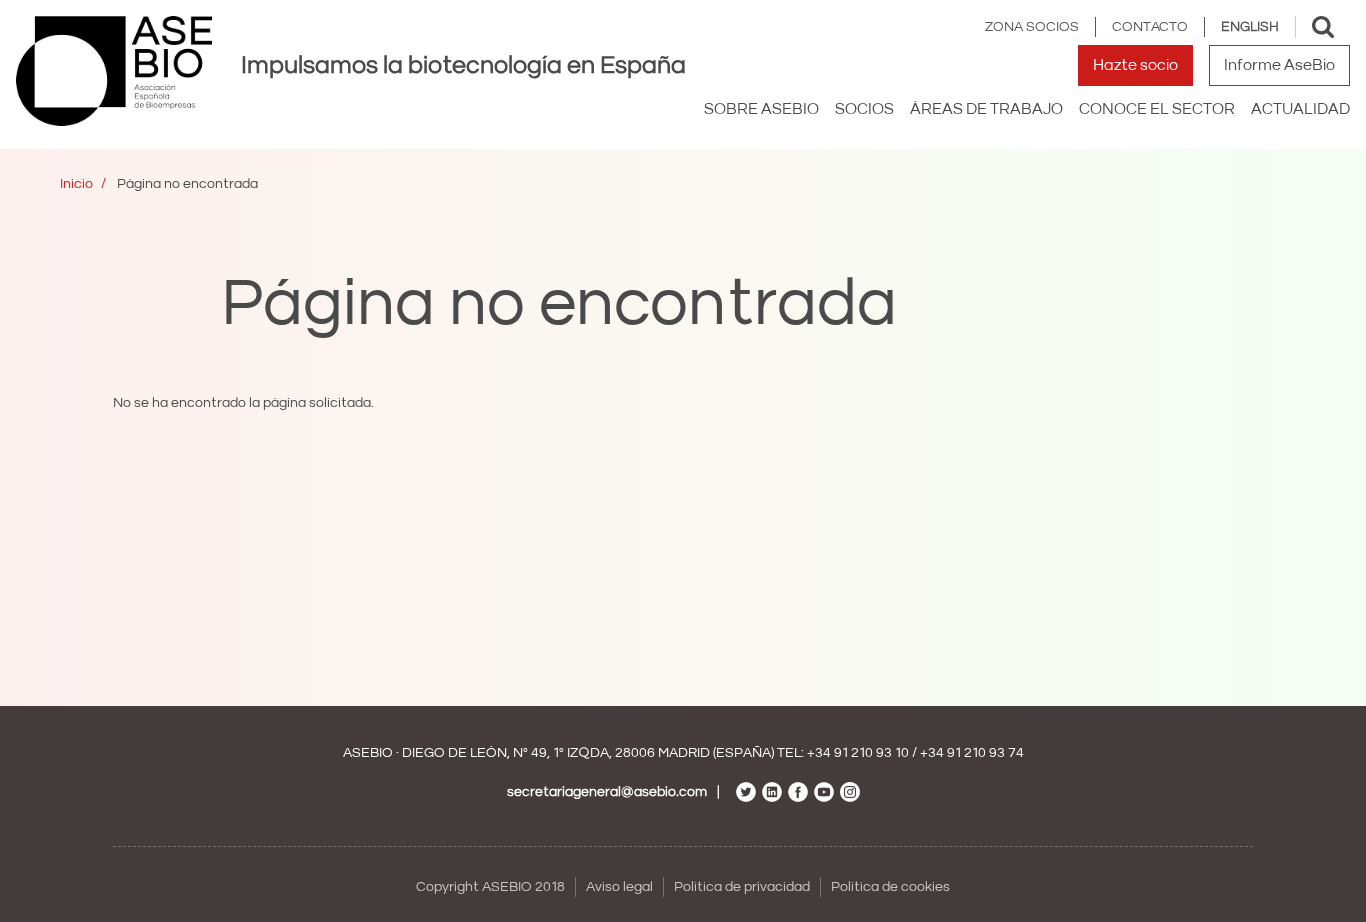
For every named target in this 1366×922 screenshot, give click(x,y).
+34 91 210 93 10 (858, 753)
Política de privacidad (742, 887)
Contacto (1150, 27)
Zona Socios (1032, 27)
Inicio (76, 184)
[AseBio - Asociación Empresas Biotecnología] (114, 71)
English (1250, 27)
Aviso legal (619, 887)
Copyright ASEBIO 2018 (490, 887)
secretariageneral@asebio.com (607, 792)
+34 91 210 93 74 (972, 753)
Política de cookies (890, 887)
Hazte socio (1135, 65)
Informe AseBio (1279, 65)
